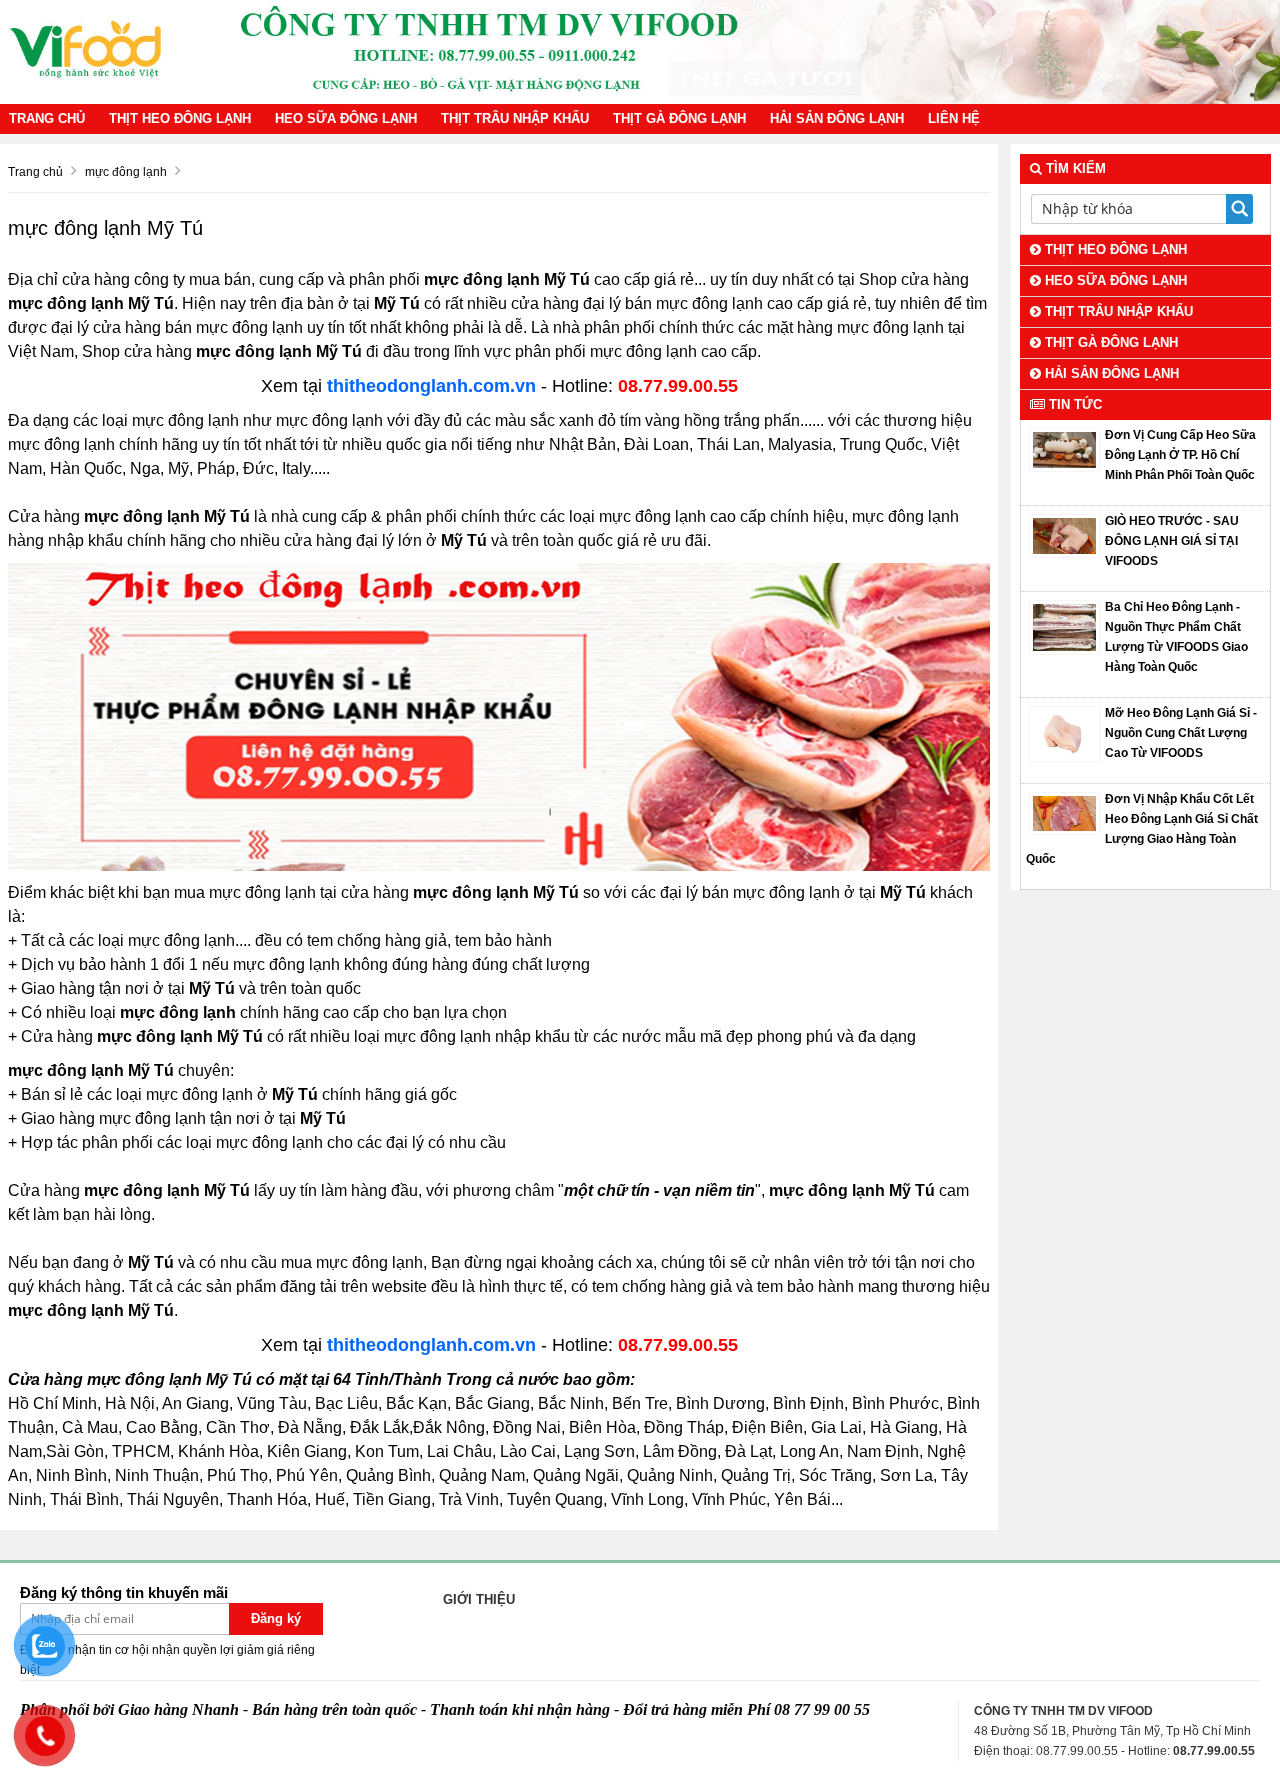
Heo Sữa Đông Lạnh (346, 118)
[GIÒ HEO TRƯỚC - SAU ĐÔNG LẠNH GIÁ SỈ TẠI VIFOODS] (1065, 535)
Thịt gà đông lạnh (679, 118)
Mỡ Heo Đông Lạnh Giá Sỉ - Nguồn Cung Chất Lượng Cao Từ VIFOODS (1181, 733)
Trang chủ (47, 118)
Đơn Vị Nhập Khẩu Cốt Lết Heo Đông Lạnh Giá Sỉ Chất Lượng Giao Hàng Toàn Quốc (1142, 829)
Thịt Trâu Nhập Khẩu (515, 118)
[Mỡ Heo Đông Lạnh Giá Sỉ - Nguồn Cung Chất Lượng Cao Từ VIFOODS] (1065, 733)
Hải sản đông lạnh (837, 118)
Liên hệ (954, 118)
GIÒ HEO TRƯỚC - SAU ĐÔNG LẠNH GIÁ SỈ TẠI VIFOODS (1172, 541)
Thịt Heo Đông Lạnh (180, 118)
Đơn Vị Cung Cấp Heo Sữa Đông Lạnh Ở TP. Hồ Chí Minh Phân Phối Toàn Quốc (1180, 455)
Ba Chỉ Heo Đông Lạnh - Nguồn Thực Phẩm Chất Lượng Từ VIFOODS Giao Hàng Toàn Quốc (1176, 637)
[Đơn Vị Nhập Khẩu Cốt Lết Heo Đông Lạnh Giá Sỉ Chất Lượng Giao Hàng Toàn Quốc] (1065, 813)
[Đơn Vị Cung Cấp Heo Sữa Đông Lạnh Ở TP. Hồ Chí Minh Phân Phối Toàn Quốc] (1065, 449)
